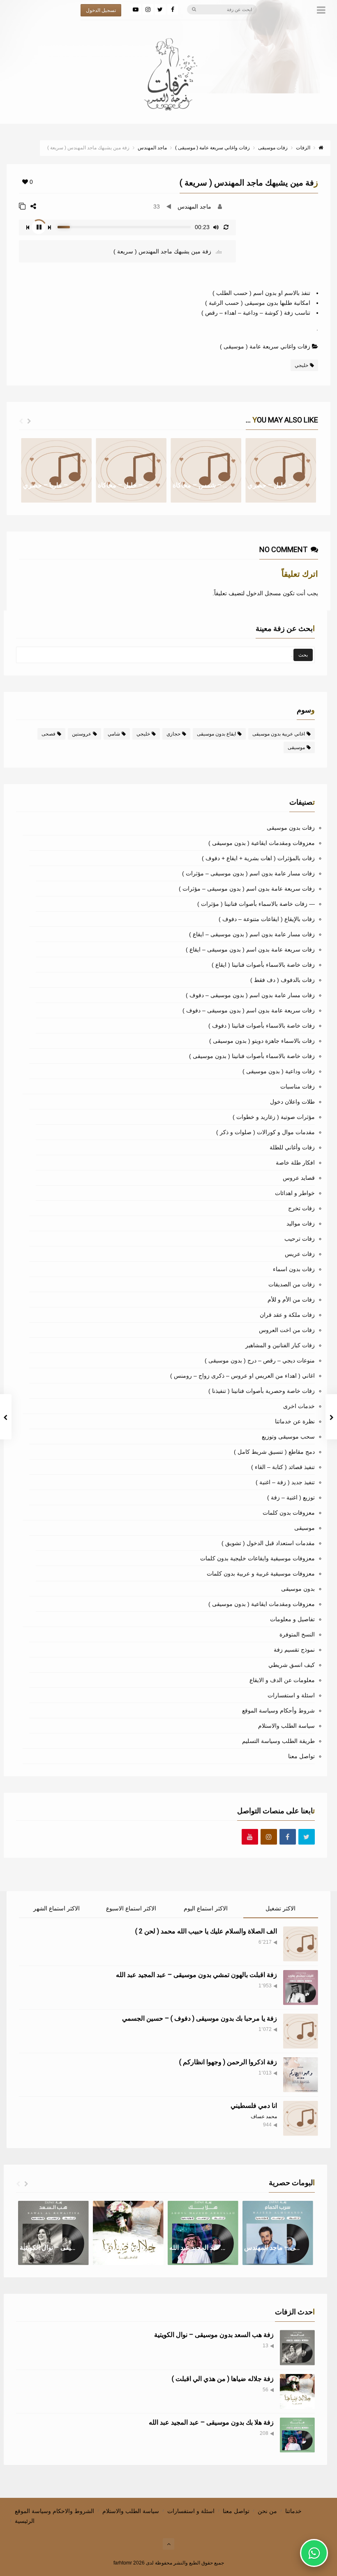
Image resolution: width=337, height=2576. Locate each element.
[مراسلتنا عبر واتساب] (314, 2553)
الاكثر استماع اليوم (206, 1908)
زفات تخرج (301, 1208)
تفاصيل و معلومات (292, 1619)
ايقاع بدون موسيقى (216, 734)
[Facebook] (173, 9)
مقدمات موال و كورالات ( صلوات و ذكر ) (265, 1132)
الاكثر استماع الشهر (57, 1908)
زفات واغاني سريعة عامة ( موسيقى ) (265, 346)
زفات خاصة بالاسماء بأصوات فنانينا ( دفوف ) (262, 1026)
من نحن (267, 2511)
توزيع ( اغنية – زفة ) (291, 1497)
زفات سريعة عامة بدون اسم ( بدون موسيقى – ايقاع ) (250, 949)
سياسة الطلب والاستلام (286, 1726)
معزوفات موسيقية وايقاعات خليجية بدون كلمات (257, 1558)
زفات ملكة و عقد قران (287, 1315)
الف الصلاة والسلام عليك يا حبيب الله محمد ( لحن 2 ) (206, 1931)
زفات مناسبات (298, 1086)
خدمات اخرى (299, 1406)
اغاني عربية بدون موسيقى (279, 734)
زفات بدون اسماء (294, 1269)
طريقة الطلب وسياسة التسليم (278, 1741)
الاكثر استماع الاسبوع (131, 1908)
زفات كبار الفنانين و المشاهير (280, 1345)
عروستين (82, 734)
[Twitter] (160, 9)
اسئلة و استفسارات (291, 1695)
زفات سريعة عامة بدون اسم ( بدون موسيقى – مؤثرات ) (247, 889)
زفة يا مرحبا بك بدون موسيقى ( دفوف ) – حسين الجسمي (200, 2018)
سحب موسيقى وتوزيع (288, 1437)
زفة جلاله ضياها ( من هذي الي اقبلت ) (223, 2379)
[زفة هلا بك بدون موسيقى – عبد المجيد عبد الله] (297, 2435)
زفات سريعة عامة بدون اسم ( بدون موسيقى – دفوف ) (249, 1010)
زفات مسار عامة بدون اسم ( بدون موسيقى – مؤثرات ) (248, 873)
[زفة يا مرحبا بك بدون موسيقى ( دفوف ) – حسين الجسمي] (301, 2031)
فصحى (48, 734)
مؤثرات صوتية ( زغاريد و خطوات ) (274, 1117)
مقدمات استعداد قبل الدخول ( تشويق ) (268, 1543)
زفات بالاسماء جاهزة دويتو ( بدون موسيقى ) (262, 1041)
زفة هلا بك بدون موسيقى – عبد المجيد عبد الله (211, 2422)
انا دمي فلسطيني (254, 2106)
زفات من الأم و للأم (291, 1300)
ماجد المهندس (194, 207)
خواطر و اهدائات (295, 1193)
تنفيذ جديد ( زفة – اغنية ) (285, 1482)
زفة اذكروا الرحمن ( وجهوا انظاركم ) (228, 2062)
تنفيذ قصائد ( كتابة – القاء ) (283, 1467)
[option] (56, 470)
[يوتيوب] (136, 9)
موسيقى (296, 747)
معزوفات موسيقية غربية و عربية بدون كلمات (261, 1573)
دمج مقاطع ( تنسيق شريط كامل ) (274, 1452)
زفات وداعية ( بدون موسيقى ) (279, 1071)
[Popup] (22, 206)
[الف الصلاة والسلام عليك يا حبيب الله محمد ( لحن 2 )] (301, 1944)
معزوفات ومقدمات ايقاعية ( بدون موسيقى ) (262, 843)
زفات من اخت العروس (287, 1330)
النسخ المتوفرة (297, 1634)
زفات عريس (300, 1254)
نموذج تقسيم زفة (294, 1650)
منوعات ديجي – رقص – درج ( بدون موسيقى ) (260, 1360)
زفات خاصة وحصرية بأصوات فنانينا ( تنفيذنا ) (262, 1391)
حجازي (173, 734)
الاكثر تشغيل (280, 1908)
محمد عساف (264, 2116)
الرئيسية (25, 2521)
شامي (114, 734)
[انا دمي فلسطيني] (301, 2118)
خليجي (301, 365)
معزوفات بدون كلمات (289, 1513)
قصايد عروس (299, 1178)
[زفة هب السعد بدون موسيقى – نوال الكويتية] (297, 2347)
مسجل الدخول (264, 593)
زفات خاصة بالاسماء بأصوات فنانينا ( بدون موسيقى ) (252, 1056)
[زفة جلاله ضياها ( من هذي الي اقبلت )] (297, 2392)
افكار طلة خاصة (295, 1163)
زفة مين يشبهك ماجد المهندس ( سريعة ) (163, 251)
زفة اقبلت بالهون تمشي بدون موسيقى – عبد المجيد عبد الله (196, 1975)
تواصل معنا (301, 1756)
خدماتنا (293, 2511)
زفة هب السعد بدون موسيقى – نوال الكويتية (214, 2335)
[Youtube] (250, 1837)
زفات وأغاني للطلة (292, 1147)
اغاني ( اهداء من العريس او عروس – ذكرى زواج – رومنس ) (242, 1376)
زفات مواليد (301, 1223)
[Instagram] (148, 9)
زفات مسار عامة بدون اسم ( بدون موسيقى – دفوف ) (250, 995)
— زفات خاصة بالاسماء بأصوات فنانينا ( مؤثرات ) (256, 904)
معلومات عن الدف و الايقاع (282, 1680)
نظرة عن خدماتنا (295, 1421)
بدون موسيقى (298, 1589)
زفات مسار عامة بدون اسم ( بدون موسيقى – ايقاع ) (252, 934)
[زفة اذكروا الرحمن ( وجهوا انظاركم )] (301, 2075)
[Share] (33, 206)
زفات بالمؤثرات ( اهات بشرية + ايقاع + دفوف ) (258, 858)
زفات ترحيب (300, 1239)
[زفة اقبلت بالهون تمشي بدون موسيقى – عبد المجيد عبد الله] (301, 1988)
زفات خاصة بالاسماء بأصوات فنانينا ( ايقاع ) (263, 965)
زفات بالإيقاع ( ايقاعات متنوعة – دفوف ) (267, 919)
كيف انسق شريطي (292, 1665)
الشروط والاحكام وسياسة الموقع (54, 2511)
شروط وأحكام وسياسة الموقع (278, 1710)
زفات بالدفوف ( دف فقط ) (283, 980)
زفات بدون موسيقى (291, 828)
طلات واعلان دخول (292, 1102)
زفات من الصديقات (292, 1284)
